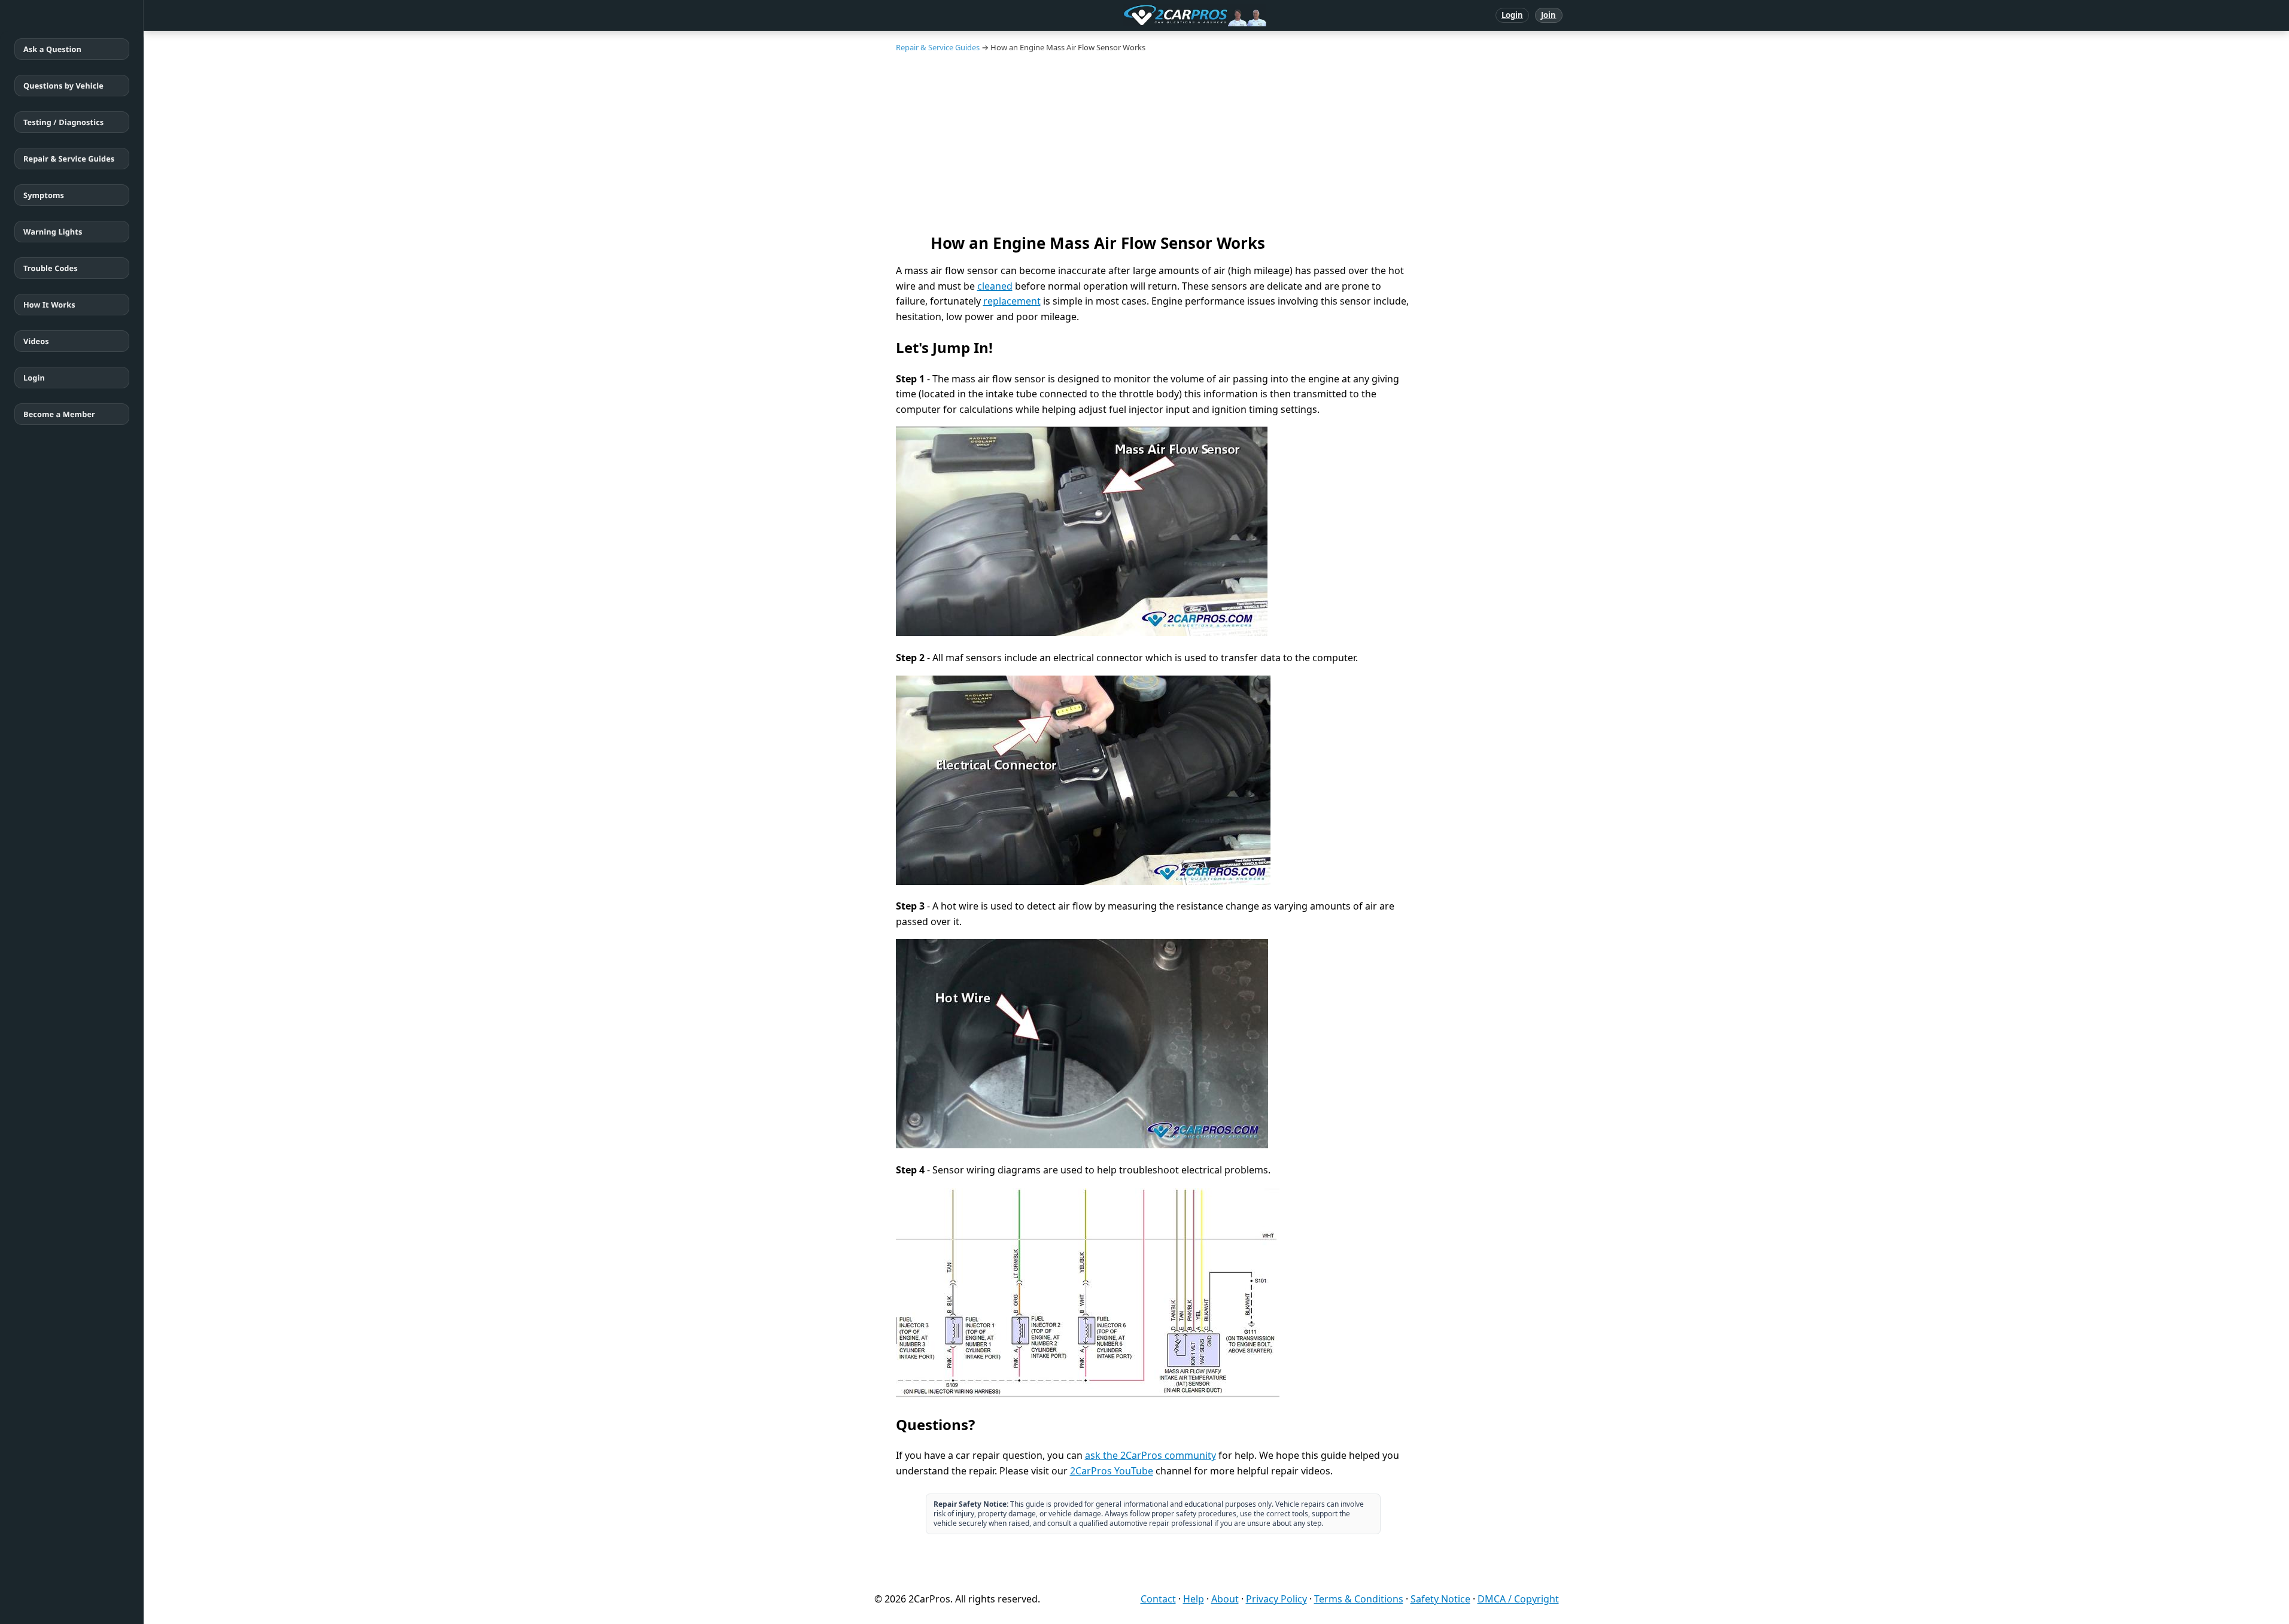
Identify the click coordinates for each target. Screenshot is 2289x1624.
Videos (36, 341)
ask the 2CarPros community (1150, 1455)
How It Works (49, 305)
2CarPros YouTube (1112, 1471)
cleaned (995, 286)
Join (1548, 15)
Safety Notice (1440, 1599)
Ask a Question (52, 49)
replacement (1012, 301)
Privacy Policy (1276, 1599)
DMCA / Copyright (1518, 1599)
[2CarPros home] (1133, 16)
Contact (1158, 1599)
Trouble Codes (51, 268)
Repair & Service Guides (69, 159)
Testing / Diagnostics (63, 122)
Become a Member (59, 414)
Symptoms (44, 195)
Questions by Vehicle (63, 86)
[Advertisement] (1217, 142)
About (1225, 1599)
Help (1194, 1599)
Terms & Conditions (1359, 1599)
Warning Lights (53, 232)
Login (1513, 15)
